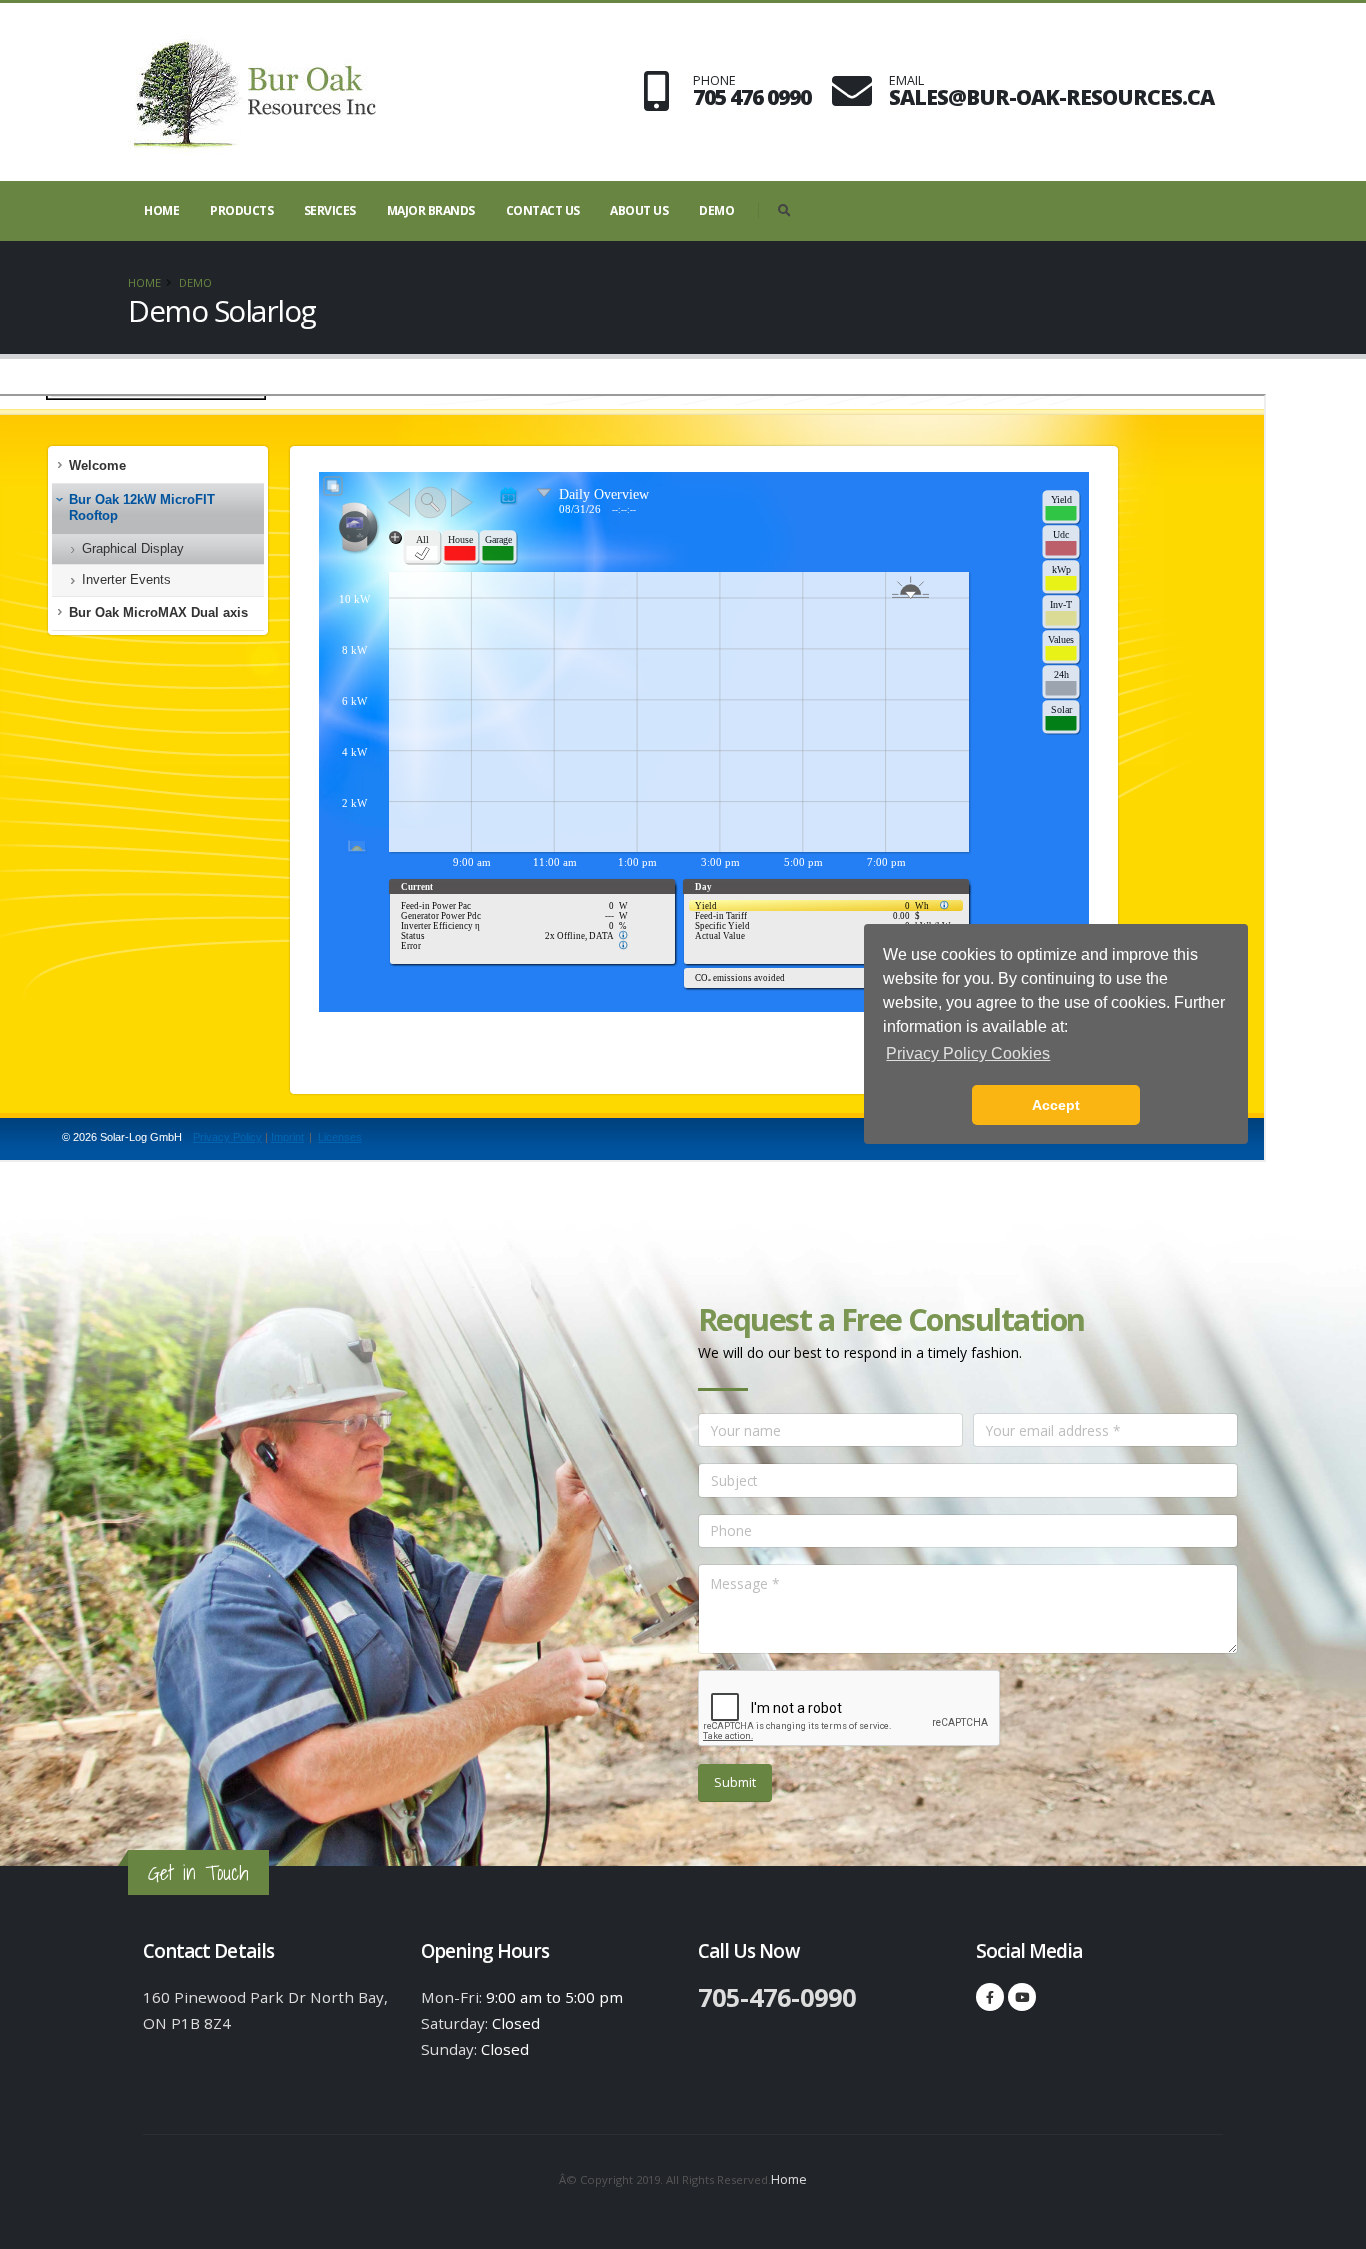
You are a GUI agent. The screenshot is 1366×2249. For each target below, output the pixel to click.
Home (161, 210)
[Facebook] (990, 1997)
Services (330, 210)
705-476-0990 (777, 1997)
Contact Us (543, 210)
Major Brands (431, 210)
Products (241, 210)
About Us (639, 210)
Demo (716, 210)
